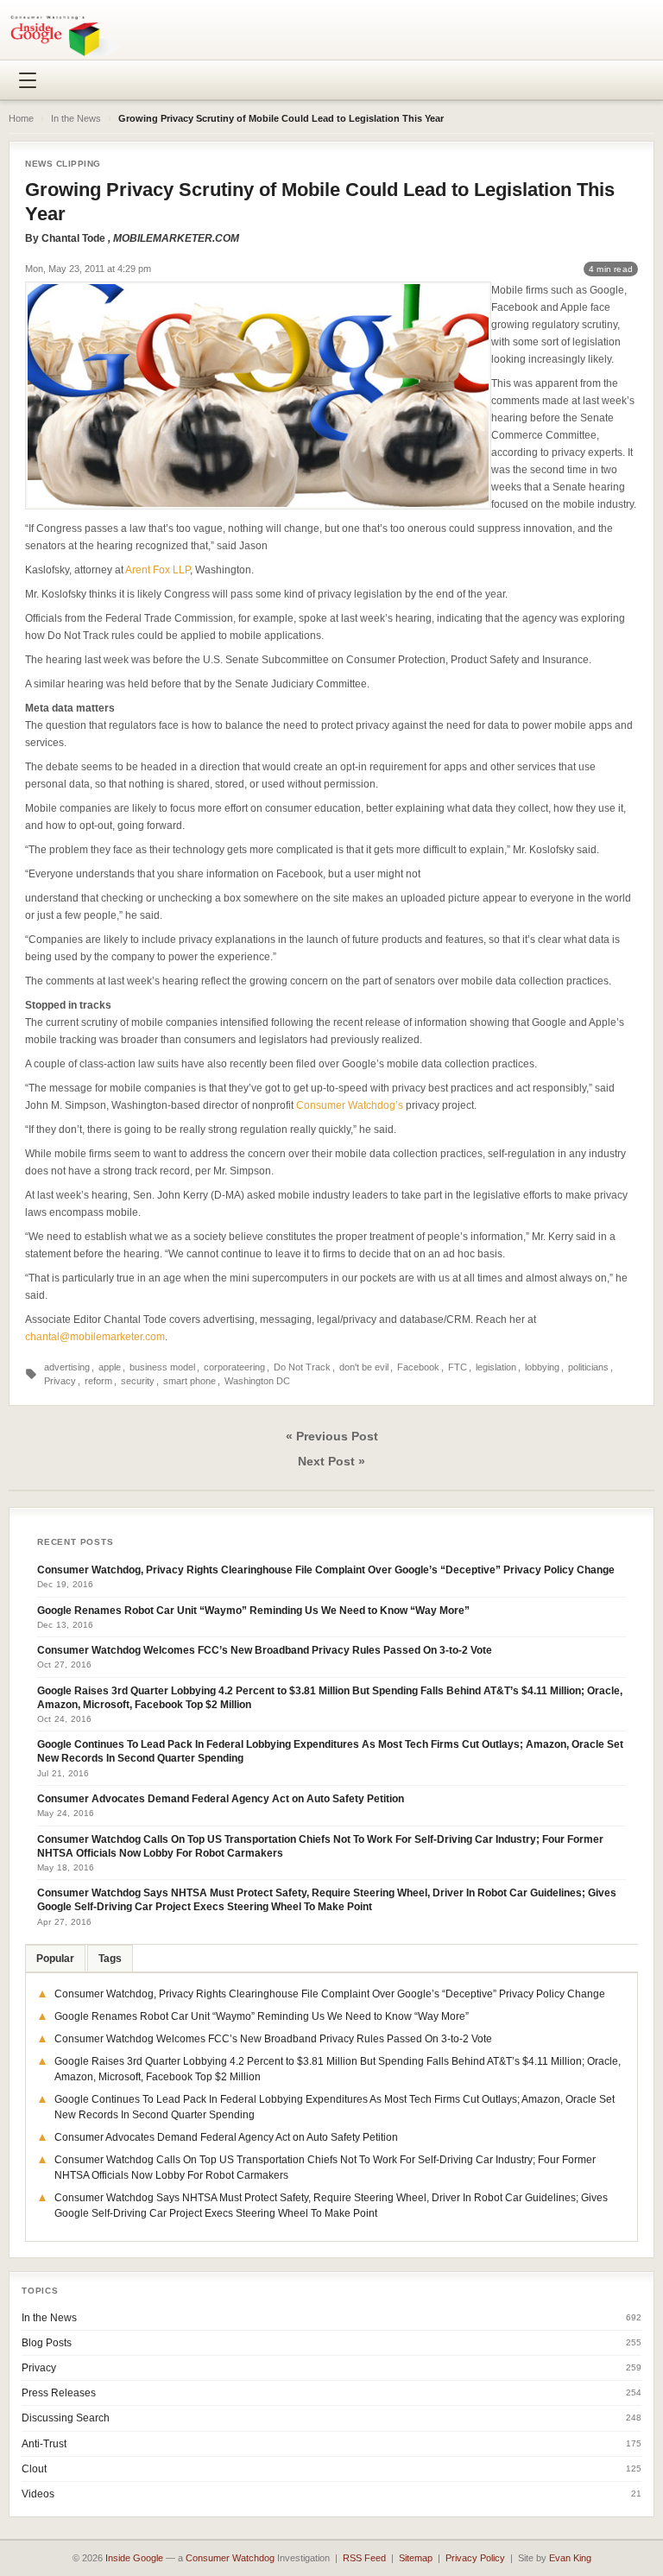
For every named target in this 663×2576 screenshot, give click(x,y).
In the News (76, 118)
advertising (67, 1367)
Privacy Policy (475, 2558)
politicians (588, 1367)
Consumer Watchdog (230, 2558)
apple (110, 1367)
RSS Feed (364, 2558)
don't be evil (364, 1367)
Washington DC (257, 1381)
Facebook (418, 1367)
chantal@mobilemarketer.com (95, 1337)
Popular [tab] (55, 1959)
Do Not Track (302, 1367)
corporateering (234, 1367)
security (138, 1381)
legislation (496, 1367)
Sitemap (416, 2558)
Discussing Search (66, 2418)
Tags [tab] (110, 1959)
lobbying (542, 1367)
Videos (38, 2494)
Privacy (60, 1381)
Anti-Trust (44, 2444)
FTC (458, 1367)
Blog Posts (47, 2343)
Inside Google (134, 2558)
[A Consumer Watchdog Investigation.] (66, 35)
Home (21, 118)
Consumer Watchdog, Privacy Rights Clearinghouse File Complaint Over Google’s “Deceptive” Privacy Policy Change (326, 1570)
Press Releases (59, 2393)
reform (98, 1381)
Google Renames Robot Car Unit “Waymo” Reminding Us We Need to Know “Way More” (253, 1611)
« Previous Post (332, 1436)
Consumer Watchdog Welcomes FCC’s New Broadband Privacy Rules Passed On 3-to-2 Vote (265, 1650)
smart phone (189, 1381)
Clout (34, 2469)
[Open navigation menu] (28, 80)
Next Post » (331, 1461)
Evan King (570, 2558)
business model (162, 1367)
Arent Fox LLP (158, 570)
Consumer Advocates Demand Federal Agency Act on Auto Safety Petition (221, 1799)
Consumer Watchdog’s (350, 1105)
